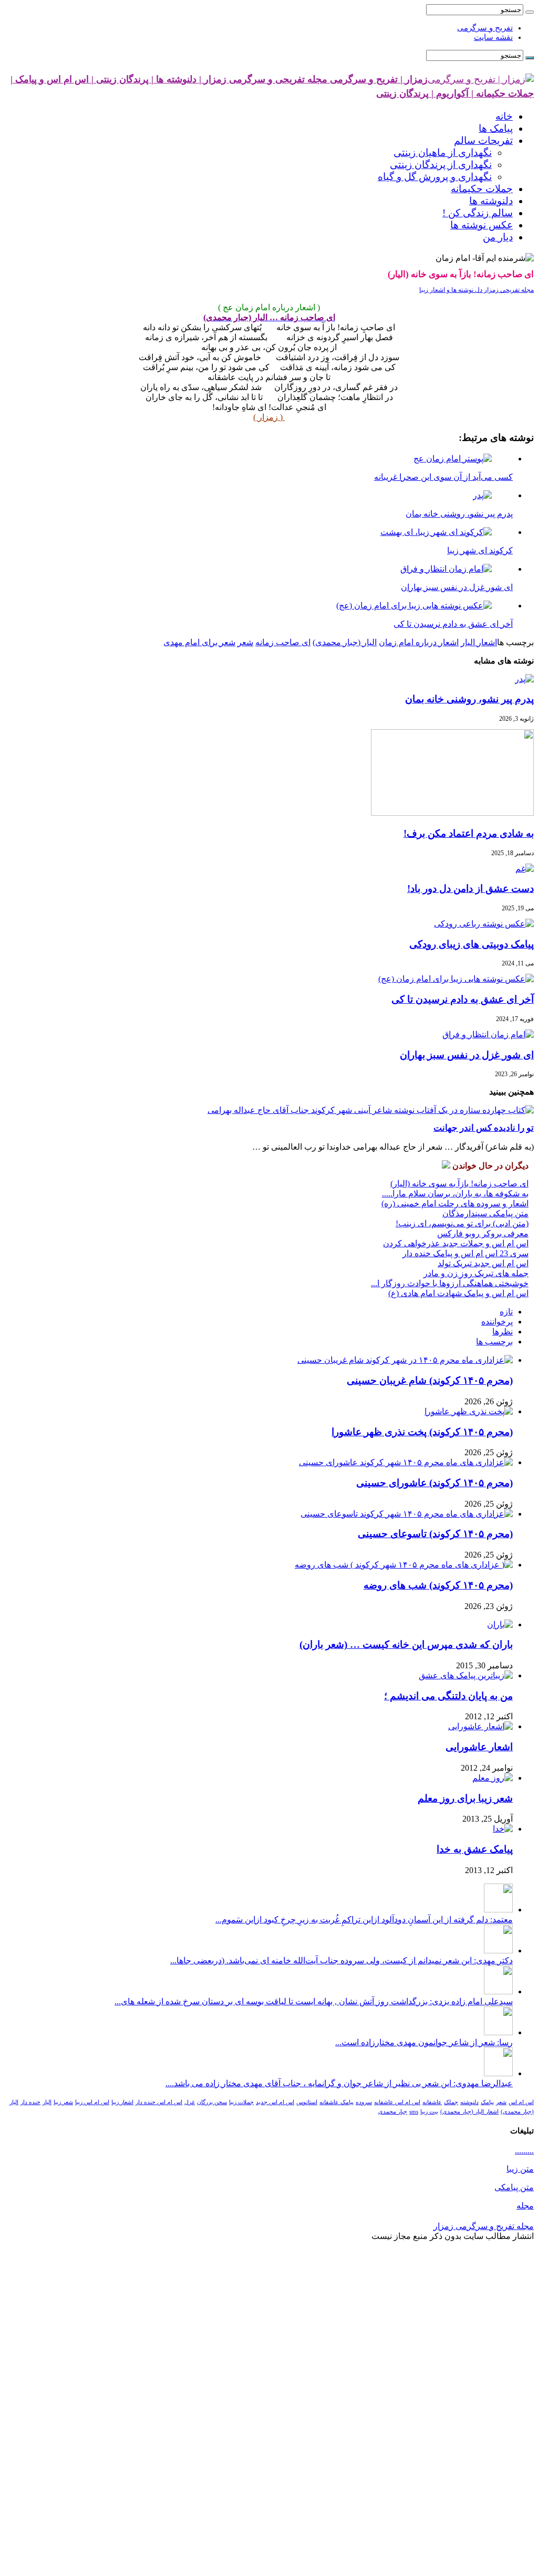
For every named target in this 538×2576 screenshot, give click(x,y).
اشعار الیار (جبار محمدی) (469, 2112)
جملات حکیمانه (482, 189)
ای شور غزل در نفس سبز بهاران (467, 1055)
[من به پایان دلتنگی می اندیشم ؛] (466, 1675)
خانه (504, 116)
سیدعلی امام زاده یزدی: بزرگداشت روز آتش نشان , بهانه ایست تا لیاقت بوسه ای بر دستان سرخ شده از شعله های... (314, 2001)
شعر (245, 642)
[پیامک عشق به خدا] (503, 1829)
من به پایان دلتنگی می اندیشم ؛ (448, 1696)
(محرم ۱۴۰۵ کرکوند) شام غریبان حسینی (430, 1380)
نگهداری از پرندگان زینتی (441, 165)
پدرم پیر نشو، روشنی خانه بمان (469, 699)
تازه (506, 1312)
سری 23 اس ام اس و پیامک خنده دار (465, 1253)
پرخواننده (497, 1322)
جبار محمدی (393, 2112)
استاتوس (307, 2102)
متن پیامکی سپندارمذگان (485, 1213)
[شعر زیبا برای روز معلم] (493, 1778)
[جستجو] (530, 12)
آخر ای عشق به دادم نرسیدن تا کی (463, 999)
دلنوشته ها (491, 201)
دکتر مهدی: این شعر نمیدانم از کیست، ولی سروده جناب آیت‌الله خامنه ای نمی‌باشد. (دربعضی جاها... (342, 1960)
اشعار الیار (479, 642)
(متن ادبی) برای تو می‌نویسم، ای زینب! (462, 1223)
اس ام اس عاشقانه (397, 2102)
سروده (364, 2102)
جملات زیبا (241, 2102)
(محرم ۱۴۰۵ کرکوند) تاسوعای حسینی (435, 1534)
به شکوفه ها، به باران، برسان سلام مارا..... (455, 1194)
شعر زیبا (63, 2102)
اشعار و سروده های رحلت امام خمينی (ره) (455, 1203)
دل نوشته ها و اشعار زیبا (451, 290)
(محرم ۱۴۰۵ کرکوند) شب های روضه (438, 1585)
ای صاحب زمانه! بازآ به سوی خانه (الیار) (459, 1184)
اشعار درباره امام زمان (419, 642)
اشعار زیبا (122, 2102)
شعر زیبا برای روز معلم (465, 1798)
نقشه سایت (493, 37)
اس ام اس (521, 2102)
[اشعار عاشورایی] (480, 1726)
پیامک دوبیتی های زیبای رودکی (472, 944)
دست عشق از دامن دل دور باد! (470, 889)
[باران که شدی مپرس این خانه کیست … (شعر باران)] (500, 1625)
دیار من (498, 237)
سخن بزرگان (212, 2102)
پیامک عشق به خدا (475, 1849)
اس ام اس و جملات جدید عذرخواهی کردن (456, 1243)
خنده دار (30, 2102)
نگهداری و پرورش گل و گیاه (435, 177)
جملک (451, 2102)
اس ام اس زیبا (92, 2102)
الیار (47, 2102)
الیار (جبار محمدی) (345, 642)
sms (414, 2112)
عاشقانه (432, 2102)
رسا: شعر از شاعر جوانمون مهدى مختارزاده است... (424, 2042)
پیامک (487, 2102)
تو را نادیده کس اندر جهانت (484, 1128)
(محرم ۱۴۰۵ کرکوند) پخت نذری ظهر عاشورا (422, 1432)
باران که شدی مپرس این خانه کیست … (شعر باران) (406, 1644)
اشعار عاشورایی (479, 1747)
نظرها (503, 1332)
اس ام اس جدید (275, 2102)
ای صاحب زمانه (283, 642)
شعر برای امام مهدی (199, 642)
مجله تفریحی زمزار (508, 290)
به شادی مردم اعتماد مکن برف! (469, 833)
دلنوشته (469, 2102)
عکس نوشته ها (482, 225)
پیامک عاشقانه (337, 2102)
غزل (190, 2102)
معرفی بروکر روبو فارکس (483, 1233)
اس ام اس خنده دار (159, 2102)
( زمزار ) (269, 417)
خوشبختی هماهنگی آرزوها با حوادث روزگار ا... (450, 1283)
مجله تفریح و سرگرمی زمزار (484, 2226)
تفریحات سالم (483, 140)
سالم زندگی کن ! (478, 213)
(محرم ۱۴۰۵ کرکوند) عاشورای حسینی (434, 1483)
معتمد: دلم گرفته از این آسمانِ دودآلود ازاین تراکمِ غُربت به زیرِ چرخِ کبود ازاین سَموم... (364, 1920)
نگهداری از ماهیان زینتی (443, 153)
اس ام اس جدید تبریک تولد (483, 1263)
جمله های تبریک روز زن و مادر (476, 1273)
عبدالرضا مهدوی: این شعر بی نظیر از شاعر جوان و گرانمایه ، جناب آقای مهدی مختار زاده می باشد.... (339, 2083)
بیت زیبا (429, 2112)
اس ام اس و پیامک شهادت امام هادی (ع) (458, 1293)
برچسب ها (494, 1342)
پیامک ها (496, 128)
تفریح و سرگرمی (485, 28)
